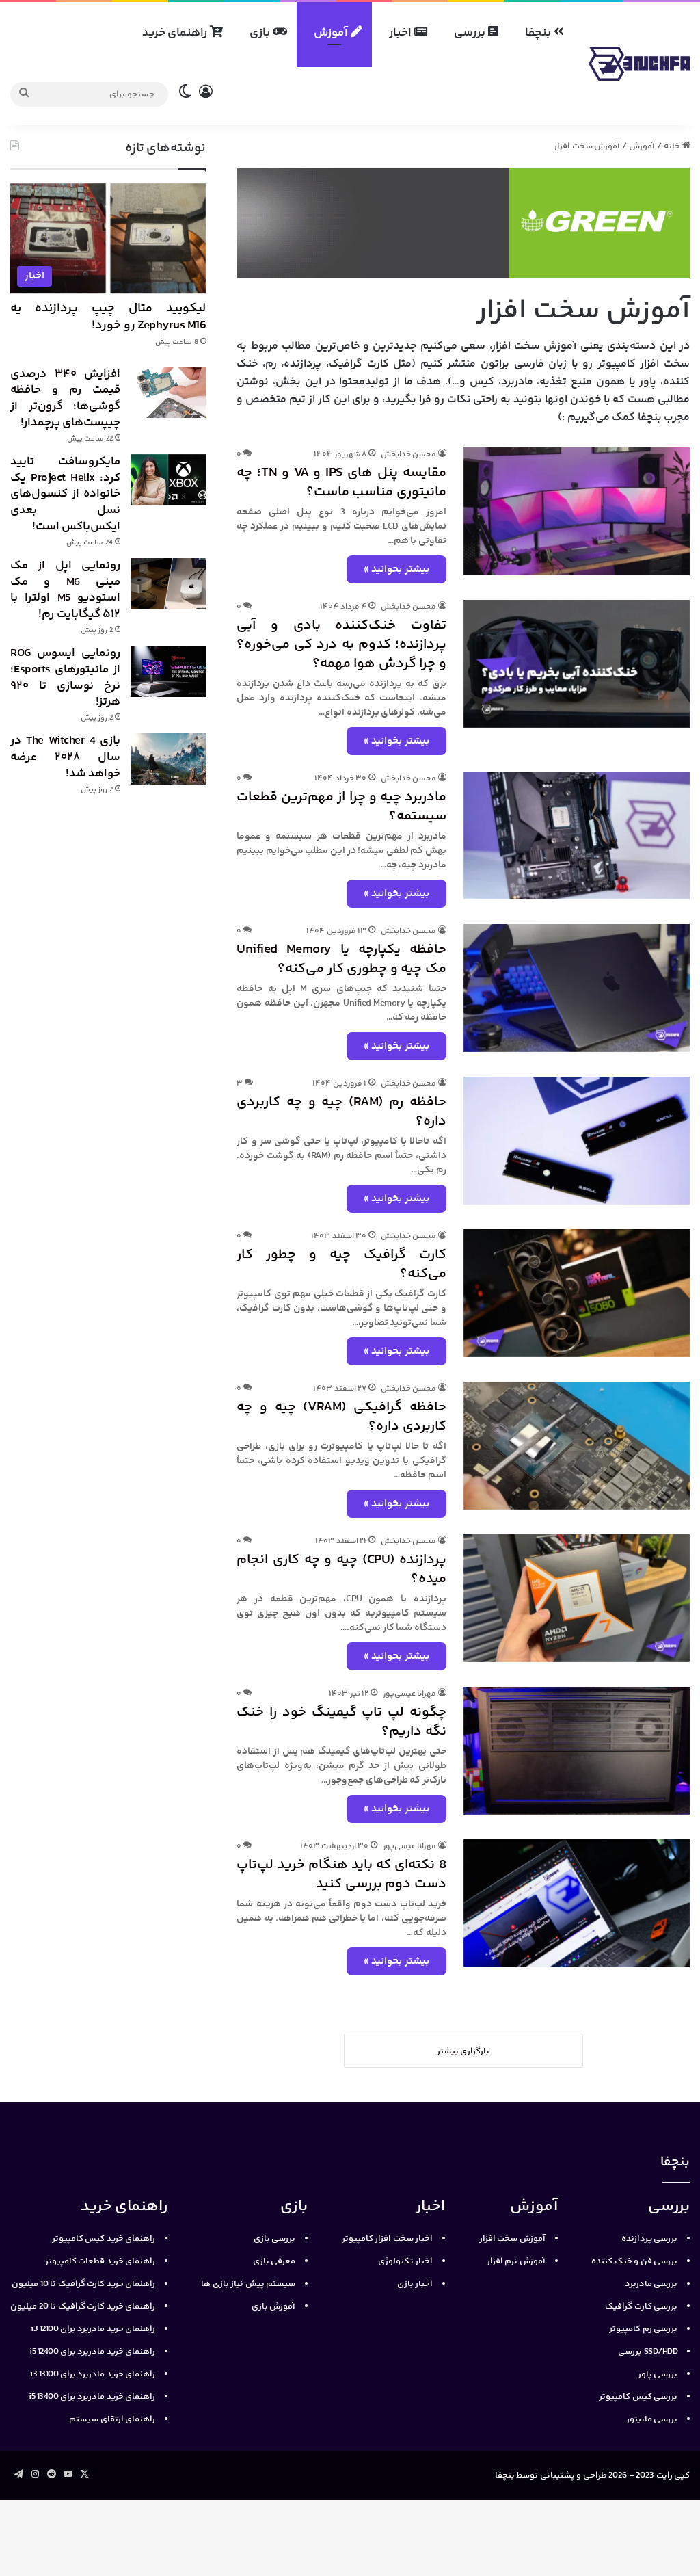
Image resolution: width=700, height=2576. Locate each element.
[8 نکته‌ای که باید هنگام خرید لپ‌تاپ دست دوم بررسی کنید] (577, 1903)
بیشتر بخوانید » (396, 569)
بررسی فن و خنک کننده (634, 2261)
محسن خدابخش (409, 455)
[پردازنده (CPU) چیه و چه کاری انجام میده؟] (577, 1598)
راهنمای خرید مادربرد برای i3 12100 (93, 2329)
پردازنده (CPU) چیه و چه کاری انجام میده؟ (341, 1569)
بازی (261, 33)
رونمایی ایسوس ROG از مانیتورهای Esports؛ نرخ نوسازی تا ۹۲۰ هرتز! (65, 678)
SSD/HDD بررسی (648, 2352)
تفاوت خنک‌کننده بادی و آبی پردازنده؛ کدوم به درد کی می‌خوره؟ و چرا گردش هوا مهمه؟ (341, 645)
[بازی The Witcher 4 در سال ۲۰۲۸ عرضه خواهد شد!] (168, 759)
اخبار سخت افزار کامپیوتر (388, 2239)
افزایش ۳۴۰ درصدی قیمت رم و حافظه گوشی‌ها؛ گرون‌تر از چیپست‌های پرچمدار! (65, 398)
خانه (673, 146)
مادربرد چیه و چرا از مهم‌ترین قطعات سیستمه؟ (341, 807)
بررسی (471, 33)
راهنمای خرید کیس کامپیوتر (104, 2239)
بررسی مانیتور (652, 2419)
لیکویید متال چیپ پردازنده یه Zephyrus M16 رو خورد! (108, 317)
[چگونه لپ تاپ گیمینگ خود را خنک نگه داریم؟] (577, 1751)
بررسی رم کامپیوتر (643, 2329)
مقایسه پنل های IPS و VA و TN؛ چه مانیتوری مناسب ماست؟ (341, 483)
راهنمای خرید (176, 33)
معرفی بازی (274, 2261)
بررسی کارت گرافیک (641, 2306)
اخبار (402, 33)
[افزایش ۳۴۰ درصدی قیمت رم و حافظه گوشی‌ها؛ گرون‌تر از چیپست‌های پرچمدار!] (168, 392)
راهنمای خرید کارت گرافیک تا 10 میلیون (83, 2284)
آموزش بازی (274, 2306)
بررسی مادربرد (651, 2284)
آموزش (332, 33)
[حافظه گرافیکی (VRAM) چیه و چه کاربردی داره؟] (577, 1446)
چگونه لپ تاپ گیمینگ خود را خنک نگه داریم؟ (341, 1722)
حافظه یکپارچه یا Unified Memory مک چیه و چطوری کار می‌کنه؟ (341, 959)
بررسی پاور (658, 2374)
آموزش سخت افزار (512, 2239)
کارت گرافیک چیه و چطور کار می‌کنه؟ (341, 1264)
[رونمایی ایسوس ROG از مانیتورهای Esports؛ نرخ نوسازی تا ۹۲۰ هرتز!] (168, 671)
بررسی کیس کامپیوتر (638, 2397)
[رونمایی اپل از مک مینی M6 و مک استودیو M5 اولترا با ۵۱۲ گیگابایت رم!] (168, 584)
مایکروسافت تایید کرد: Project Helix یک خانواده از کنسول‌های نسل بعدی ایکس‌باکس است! (65, 494)
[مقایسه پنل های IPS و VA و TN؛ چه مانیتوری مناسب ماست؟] (577, 511)
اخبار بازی (415, 2284)
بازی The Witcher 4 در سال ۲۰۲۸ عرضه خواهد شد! (65, 757)
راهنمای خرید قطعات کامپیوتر (100, 2261)
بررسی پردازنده (650, 2239)
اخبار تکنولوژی (406, 2261)
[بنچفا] (639, 64)
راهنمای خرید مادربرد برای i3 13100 (93, 2374)
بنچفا (539, 33)
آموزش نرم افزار (516, 2261)
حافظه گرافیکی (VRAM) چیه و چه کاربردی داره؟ (341, 1417)
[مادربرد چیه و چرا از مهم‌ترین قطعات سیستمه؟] (577, 836)
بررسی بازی (275, 2239)
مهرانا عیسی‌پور (410, 1694)
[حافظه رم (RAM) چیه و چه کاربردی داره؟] (577, 1141)
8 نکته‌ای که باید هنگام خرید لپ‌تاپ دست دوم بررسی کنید (341, 1875)
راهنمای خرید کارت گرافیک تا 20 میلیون (83, 2306)
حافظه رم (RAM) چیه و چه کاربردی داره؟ (341, 1112)
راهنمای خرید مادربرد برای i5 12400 (92, 2352)
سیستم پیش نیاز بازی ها (248, 2284)
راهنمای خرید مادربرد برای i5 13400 (92, 2397)
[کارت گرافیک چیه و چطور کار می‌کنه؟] (577, 1293)
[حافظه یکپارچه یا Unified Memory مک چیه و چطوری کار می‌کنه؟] (577, 988)
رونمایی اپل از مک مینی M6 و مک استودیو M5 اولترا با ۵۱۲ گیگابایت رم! (65, 590)
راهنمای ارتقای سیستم (112, 2419)
